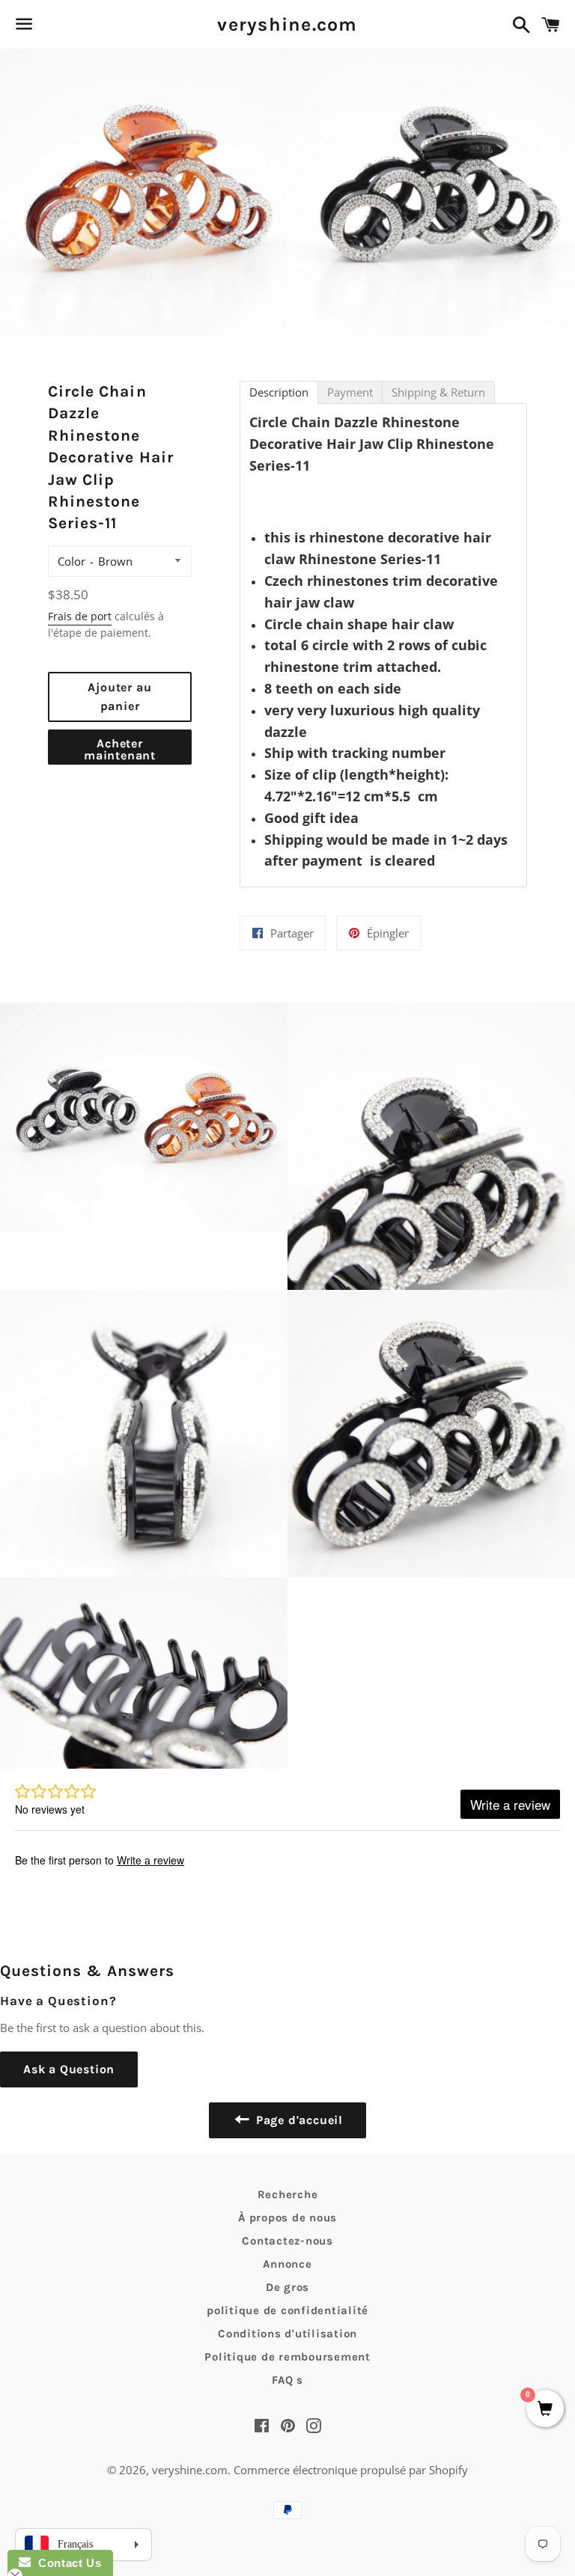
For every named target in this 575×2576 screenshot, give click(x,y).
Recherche (288, 2194)
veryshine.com (287, 24)
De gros (287, 2287)
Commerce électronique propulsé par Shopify (351, 2470)
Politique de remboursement (287, 2357)
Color (72, 561)
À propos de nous (287, 2218)
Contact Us (66, 2563)
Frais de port (80, 616)
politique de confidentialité (287, 2310)
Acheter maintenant (120, 749)
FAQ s (287, 2380)
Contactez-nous (287, 2241)
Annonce (287, 2264)
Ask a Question (69, 2069)
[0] (545, 2410)
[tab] (279, 392)
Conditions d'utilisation (287, 2334)
